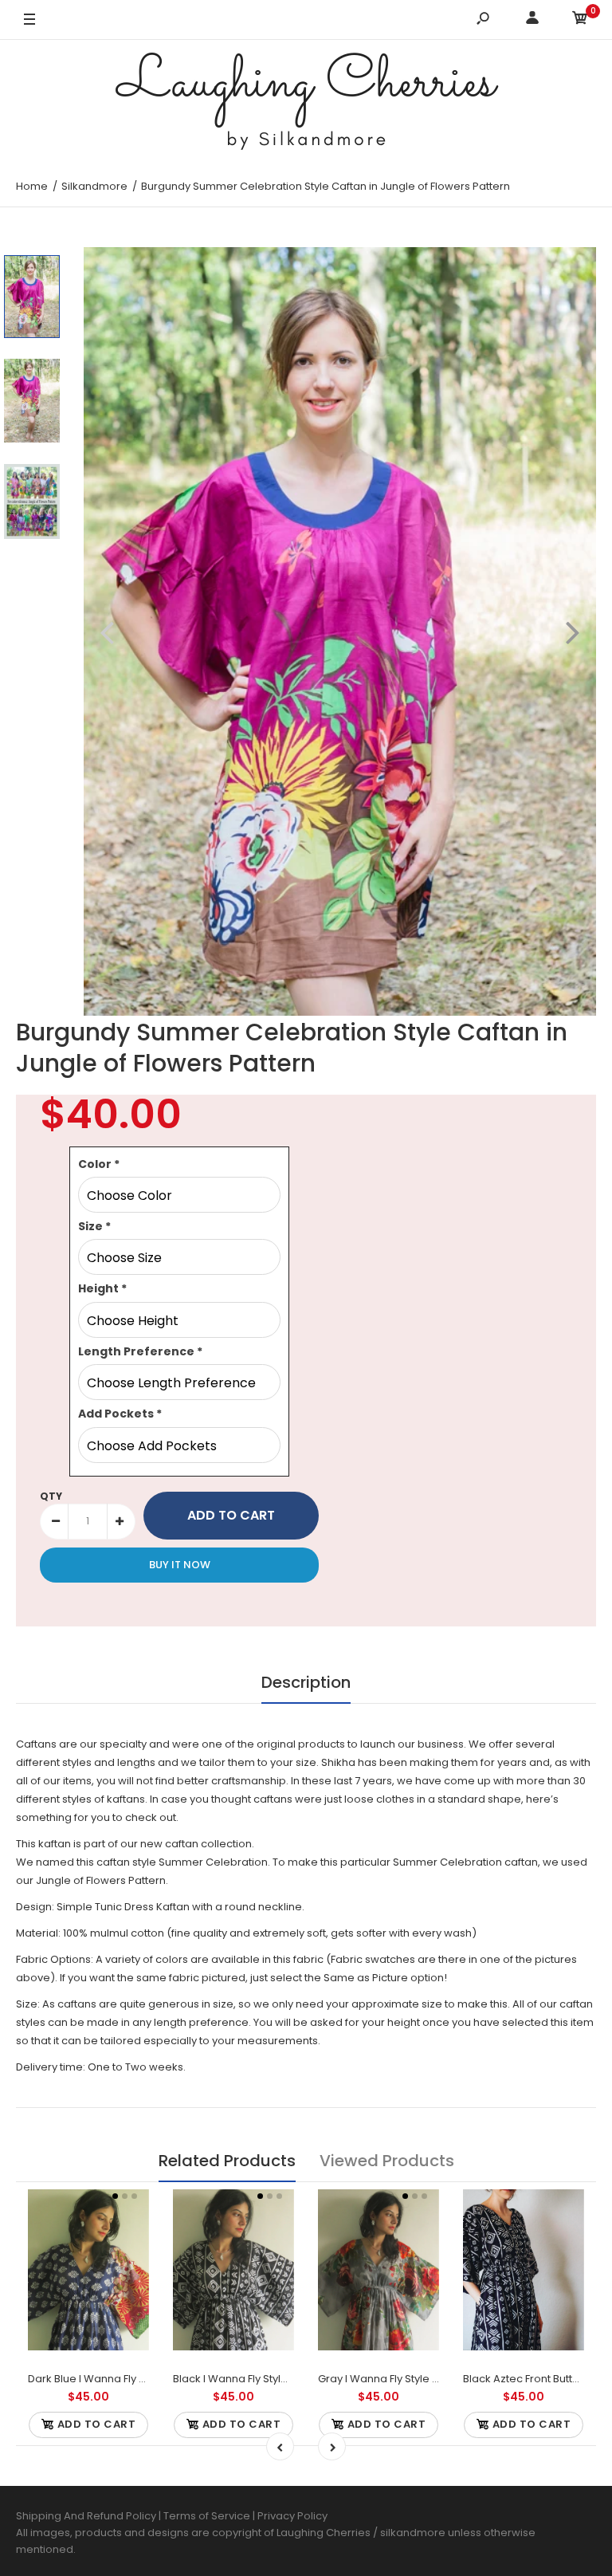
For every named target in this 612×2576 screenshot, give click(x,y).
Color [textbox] (99, 1164)
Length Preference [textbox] (140, 1351)
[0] (580, 20)
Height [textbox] (102, 1288)
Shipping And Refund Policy (86, 2516)
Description (306, 1682)
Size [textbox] (94, 1226)
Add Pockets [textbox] (120, 1414)
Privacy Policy (292, 2516)
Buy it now (180, 1565)
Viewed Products (387, 2161)
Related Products (227, 2161)
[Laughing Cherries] (306, 103)
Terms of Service (208, 2516)
